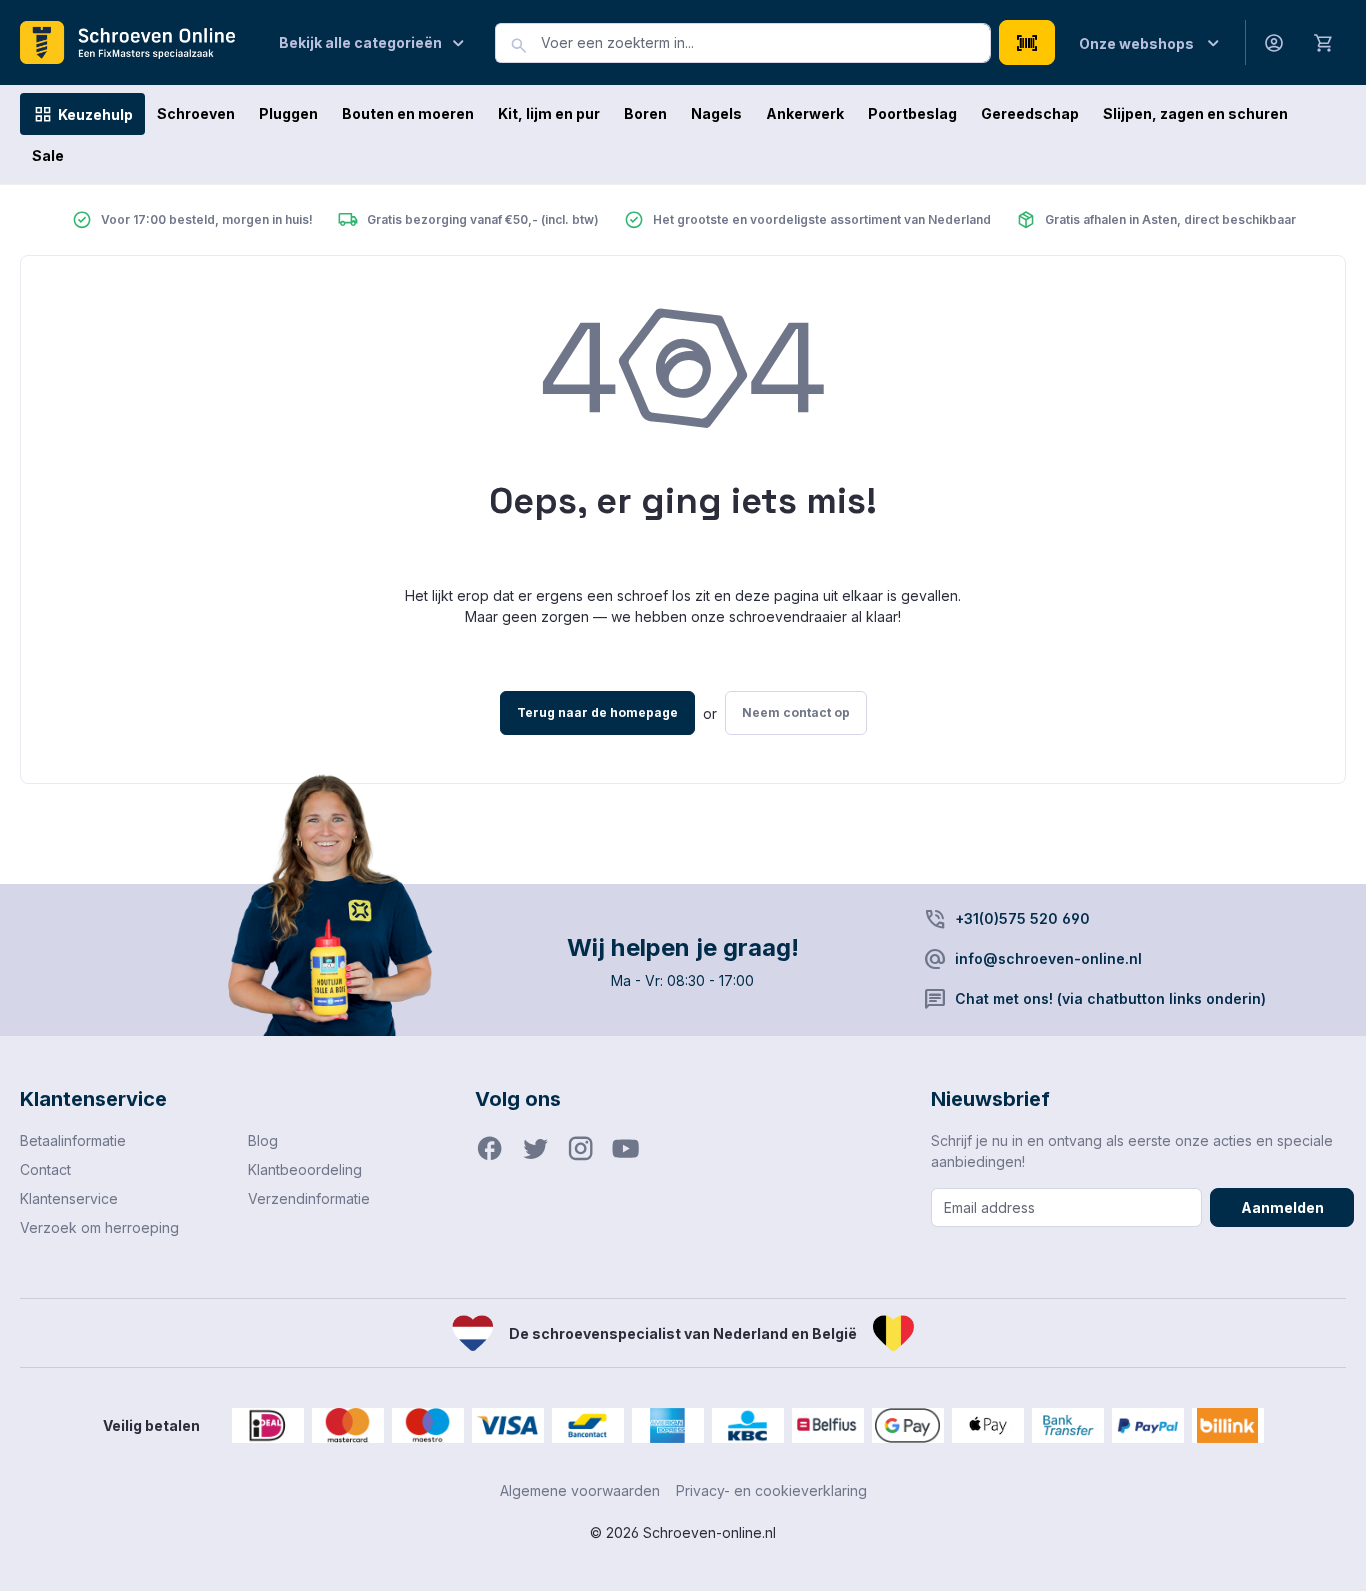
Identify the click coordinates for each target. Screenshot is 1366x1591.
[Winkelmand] (1324, 42)
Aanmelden (1282, 1207)
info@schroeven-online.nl (1048, 958)
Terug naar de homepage (597, 712)
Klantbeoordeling (305, 1169)
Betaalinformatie (73, 1140)
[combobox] (766, 43)
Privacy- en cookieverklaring (771, 1490)
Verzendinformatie (309, 1198)
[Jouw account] (1274, 42)
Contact (45, 1169)
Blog (263, 1140)
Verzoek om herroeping (99, 1227)
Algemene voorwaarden (580, 1490)
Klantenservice (69, 1198)
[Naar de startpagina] (135, 43)
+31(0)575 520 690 (1022, 918)
